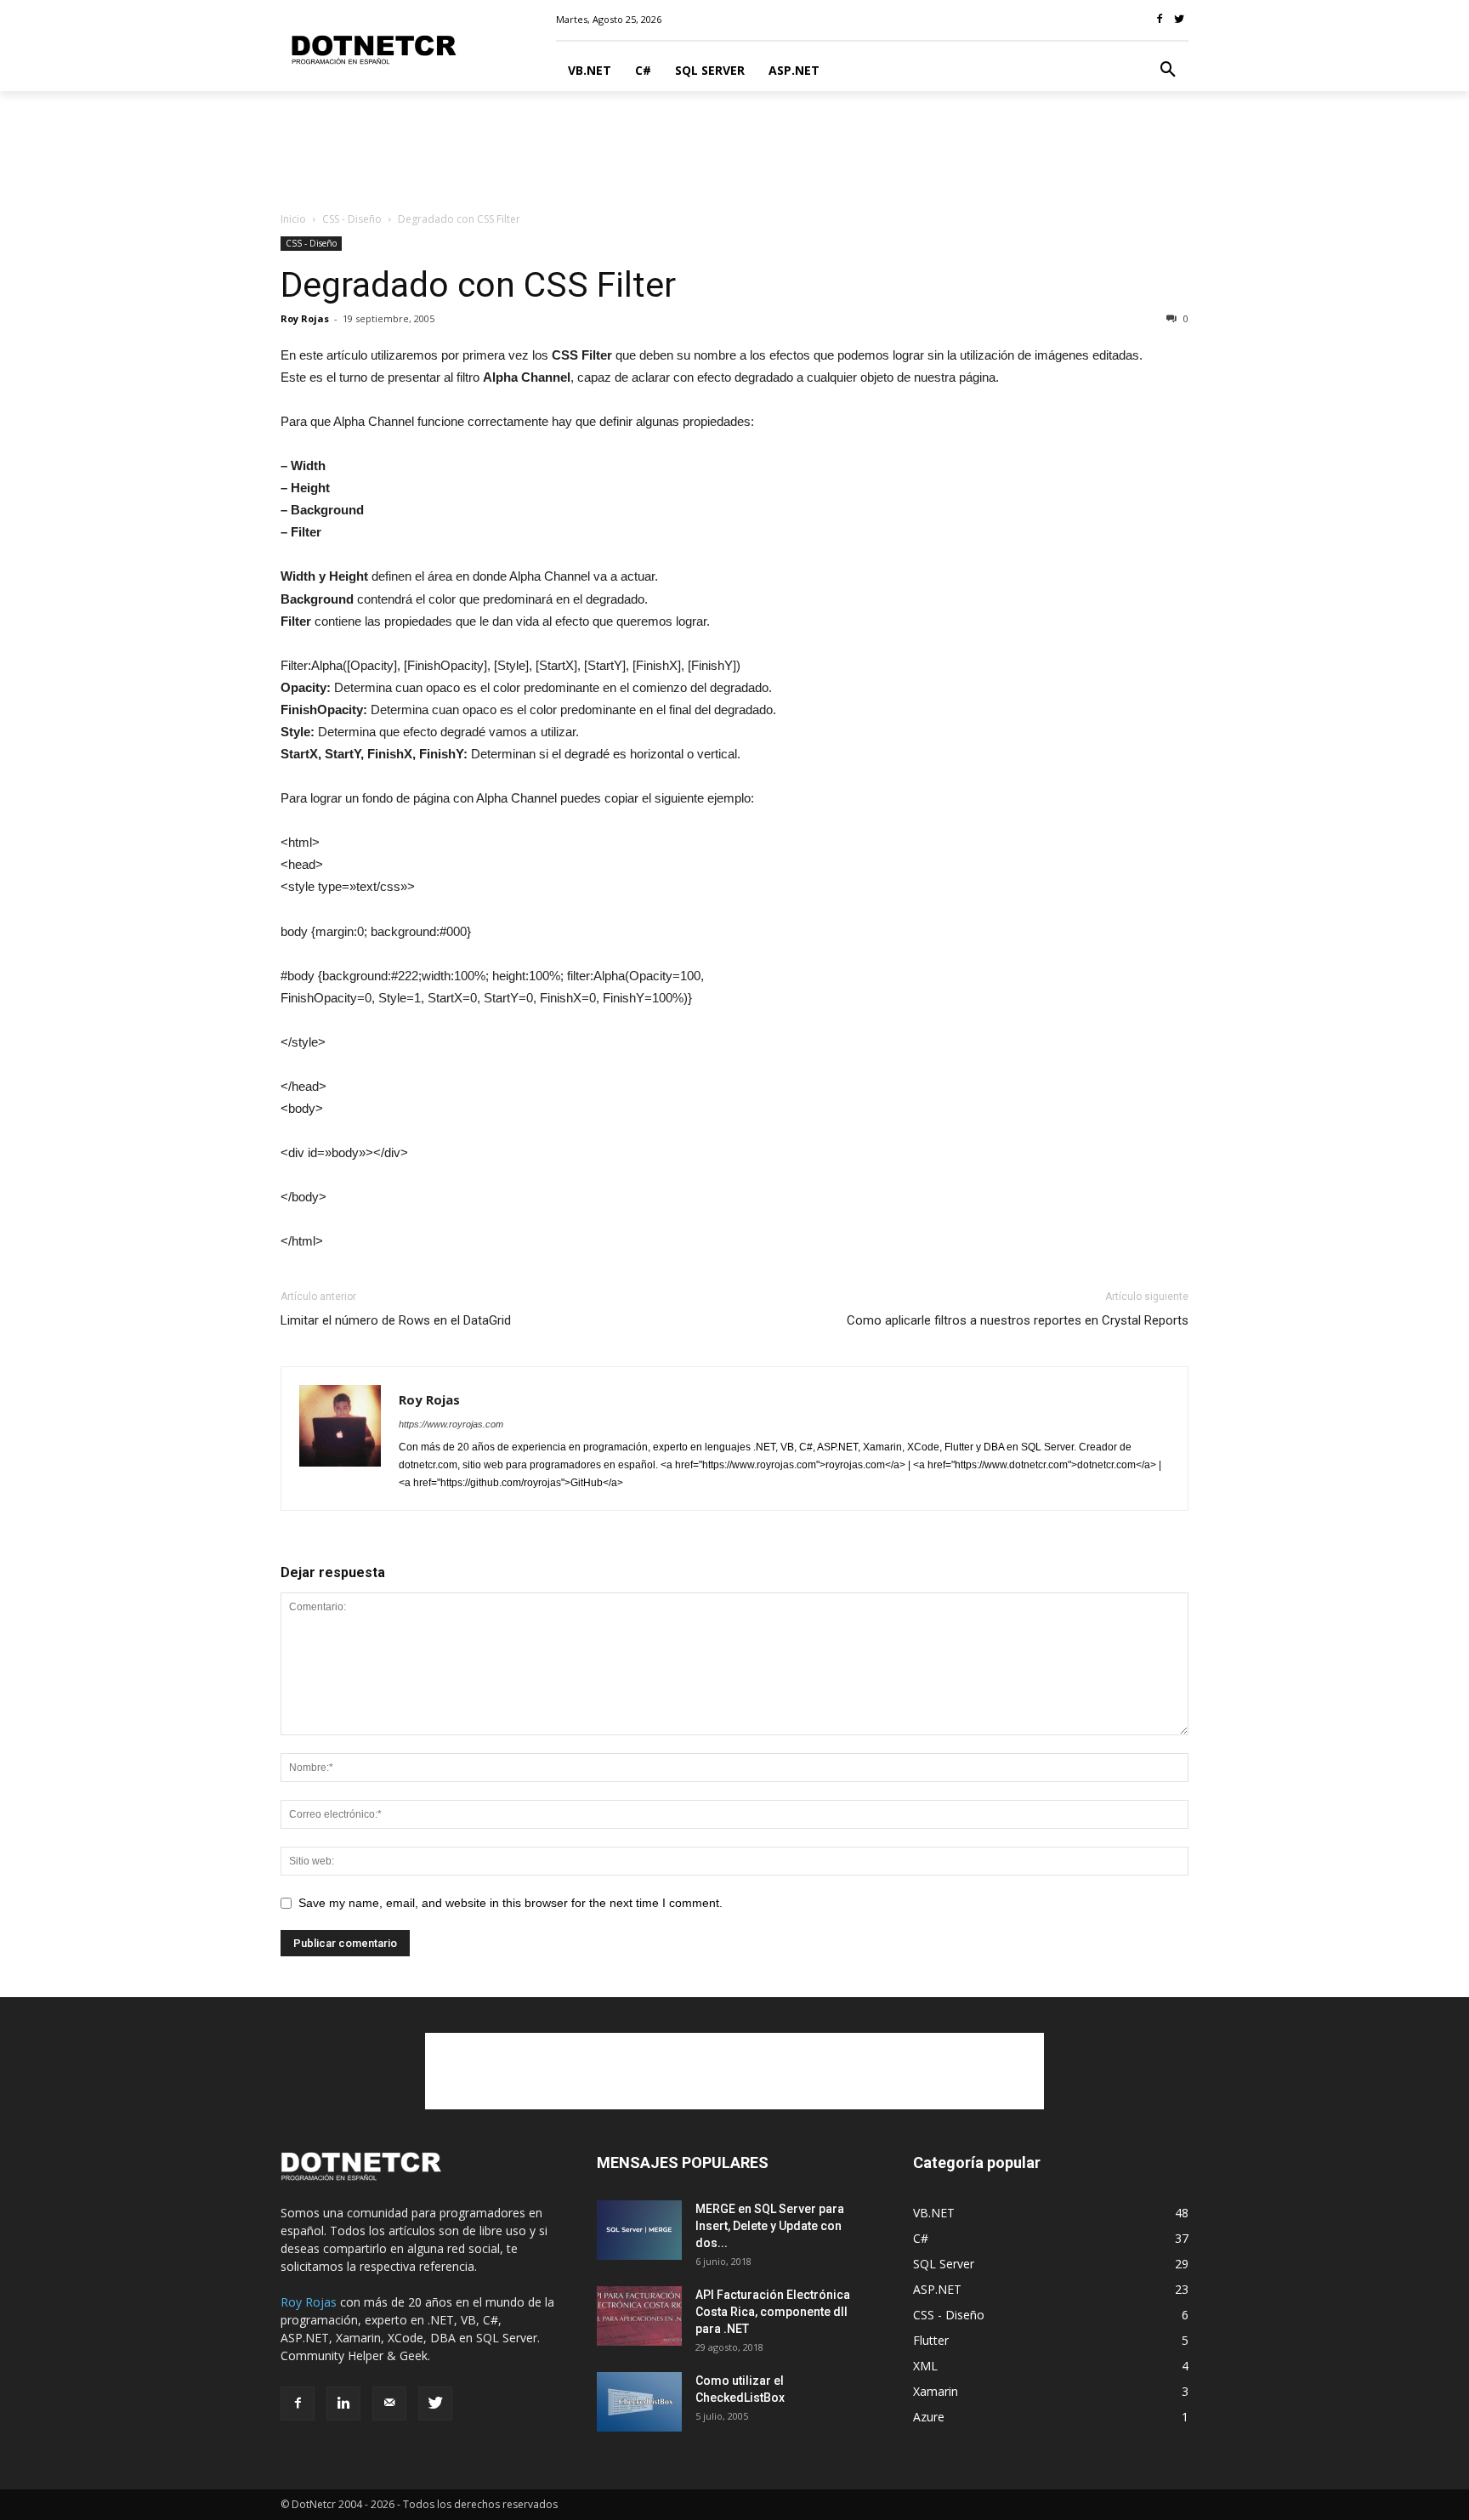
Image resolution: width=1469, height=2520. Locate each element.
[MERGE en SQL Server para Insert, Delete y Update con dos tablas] (639, 2230)
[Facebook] (298, 2404)
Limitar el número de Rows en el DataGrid (396, 1320)
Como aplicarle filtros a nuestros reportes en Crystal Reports (1018, 1320)
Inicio (293, 219)
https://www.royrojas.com (451, 1424)
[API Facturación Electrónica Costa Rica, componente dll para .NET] (639, 2316)
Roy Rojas (305, 318)
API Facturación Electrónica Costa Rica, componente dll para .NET (773, 2312)
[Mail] (389, 2404)
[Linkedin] (343, 2404)
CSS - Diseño (352, 219)
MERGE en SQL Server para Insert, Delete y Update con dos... (770, 2226)
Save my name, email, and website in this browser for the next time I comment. (510, 1903)
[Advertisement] (734, 150)
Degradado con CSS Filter (478, 285)
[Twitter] (435, 2404)
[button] (1168, 71)
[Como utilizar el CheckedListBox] (639, 2402)
